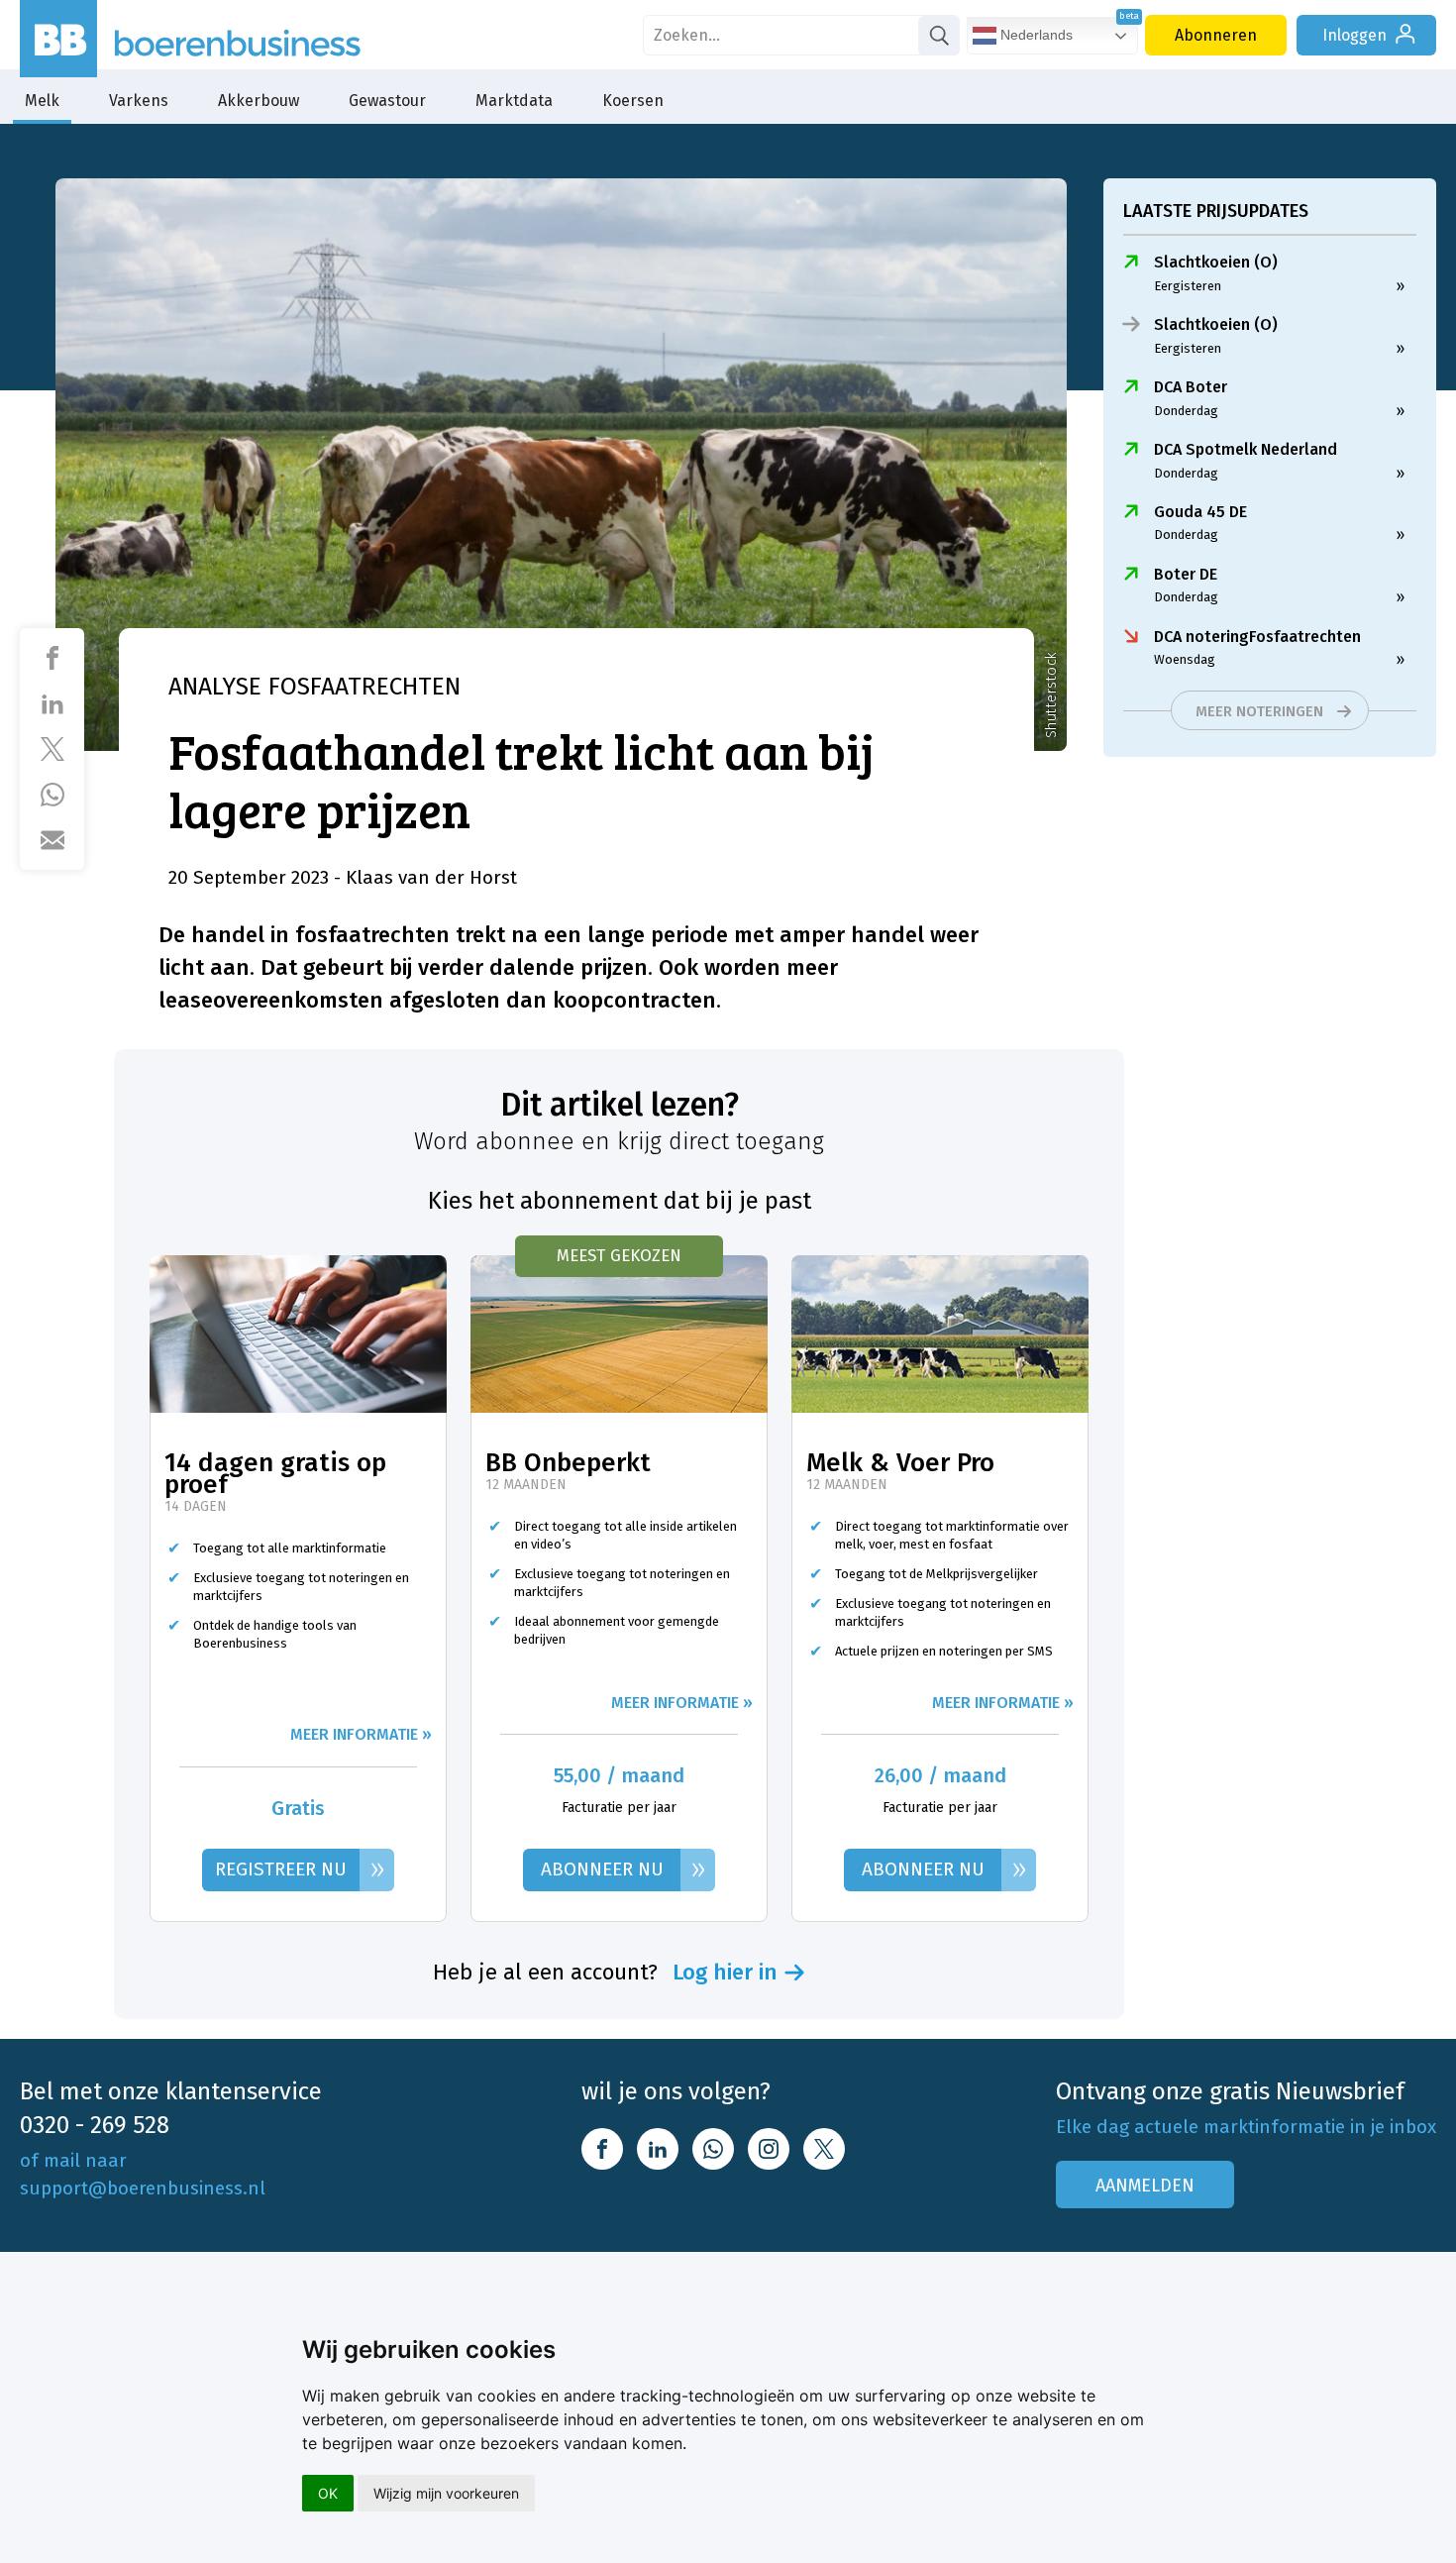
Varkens (139, 101)
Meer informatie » (361, 1734)
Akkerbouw (259, 101)
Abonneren (1216, 35)
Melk (42, 101)
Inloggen (1354, 35)
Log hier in (725, 1973)
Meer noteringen (1259, 711)
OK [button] (328, 2493)
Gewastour (387, 101)
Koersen (633, 101)
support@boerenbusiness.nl (143, 2188)
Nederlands (1035, 35)
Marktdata (514, 101)
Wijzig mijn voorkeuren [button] (446, 2493)
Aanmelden (1145, 2186)
